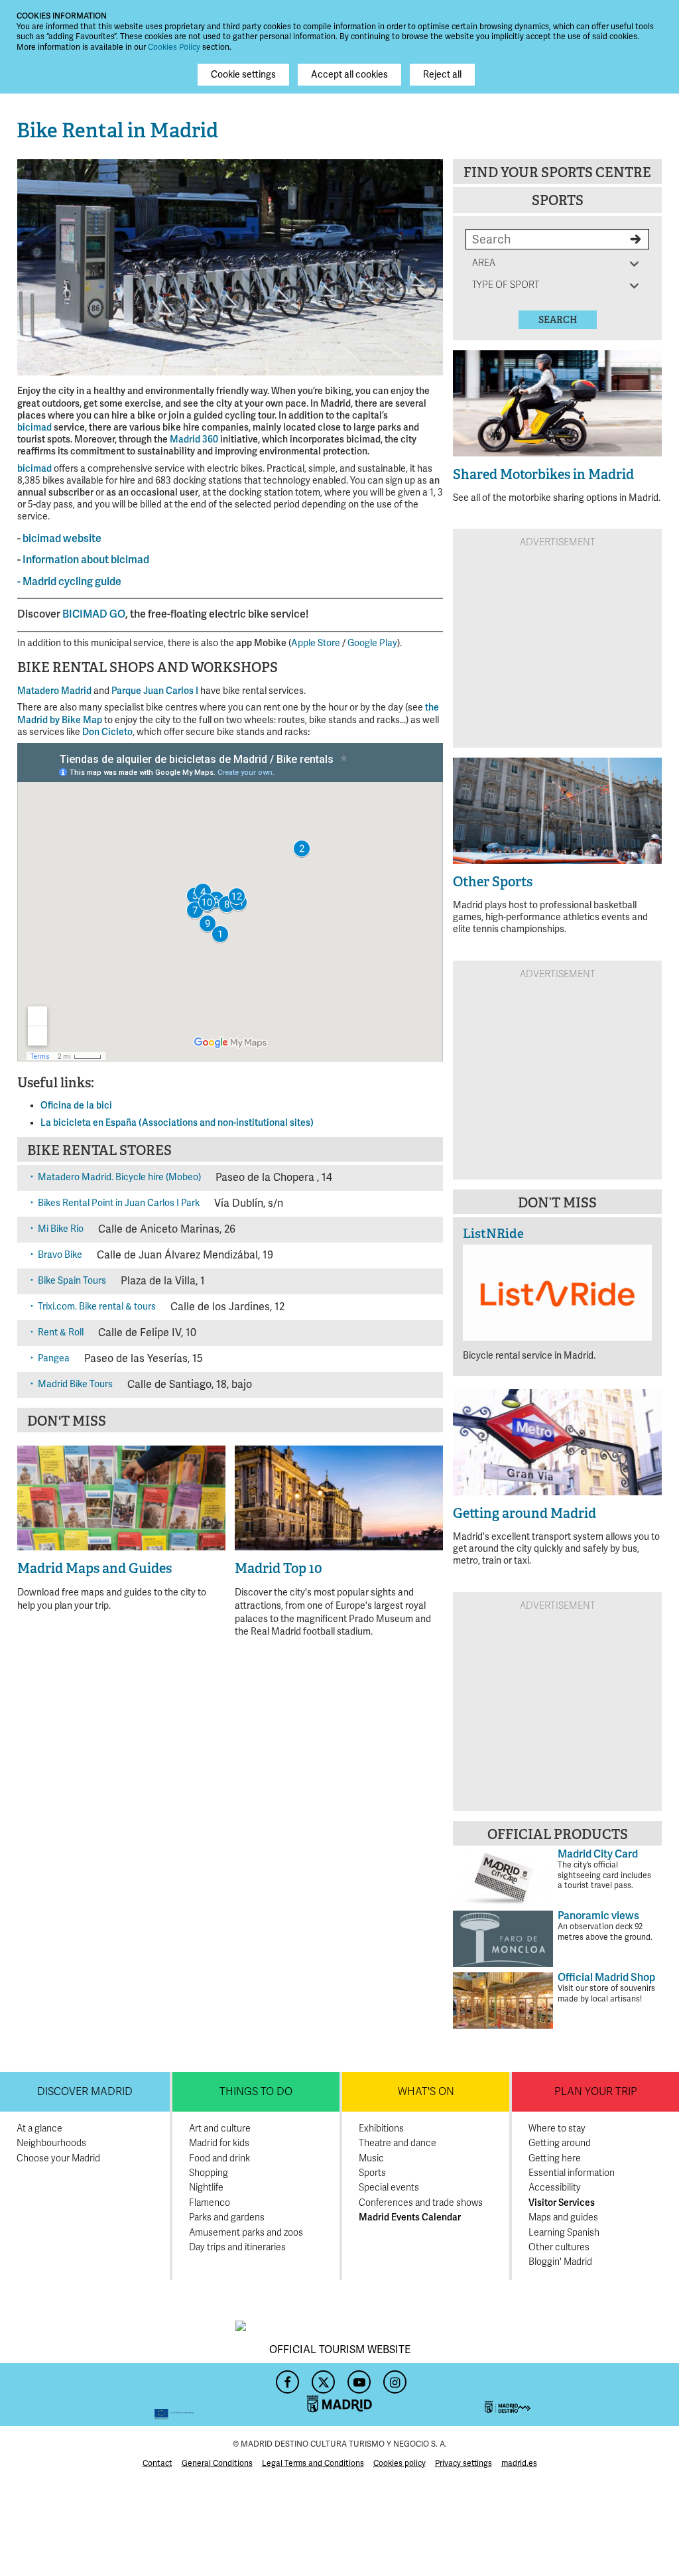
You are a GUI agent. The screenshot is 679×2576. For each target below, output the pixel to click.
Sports (558, 200)
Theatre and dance (398, 2143)
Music (371, 2158)
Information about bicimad (86, 560)
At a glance (39, 2129)
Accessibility (555, 2188)
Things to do (256, 2092)
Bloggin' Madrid (560, 2262)
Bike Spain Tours (72, 1281)
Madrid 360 (194, 440)
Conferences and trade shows (421, 2203)
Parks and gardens (227, 2217)
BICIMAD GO (94, 614)
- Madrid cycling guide (69, 582)
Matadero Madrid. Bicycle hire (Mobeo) (119, 1177)
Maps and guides (563, 2217)
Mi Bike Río (61, 1229)
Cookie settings (243, 75)
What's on (426, 2092)
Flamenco (210, 2203)
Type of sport (506, 285)
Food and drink (219, 2158)
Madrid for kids (219, 2143)
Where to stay (557, 2129)
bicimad (34, 428)
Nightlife (206, 2188)
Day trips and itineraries (237, 2247)
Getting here (555, 2158)
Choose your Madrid (58, 2158)
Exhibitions (381, 2129)
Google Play (372, 643)
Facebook (286, 2378)
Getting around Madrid (525, 1513)
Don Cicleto (107, 732)
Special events (389, 2188)
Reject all (442, 75)
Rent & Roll (61, 1332)
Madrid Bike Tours (75, 1384)
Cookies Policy (174, 47)
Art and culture (220, 2129)
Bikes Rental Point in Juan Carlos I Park (119, 1203)
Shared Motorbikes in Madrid (543, 474)
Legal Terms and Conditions (313, 2464)
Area (486, 263)
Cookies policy (400, 2464)
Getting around (560, 2143)
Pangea (54, 1358)
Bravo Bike (60, 1255)
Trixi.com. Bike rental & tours (97, 1307)
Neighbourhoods (51, 2143)
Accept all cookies (349, 75)
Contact (157, 2464)
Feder (105, 2395)
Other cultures (559, 2247)
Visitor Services (562, 2203)
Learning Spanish (564, 2233)
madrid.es (519, 2464)
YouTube (357, 2378)
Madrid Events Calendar (410, 2217)
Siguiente (426, 265)
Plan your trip (596, 2092)
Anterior (34, 265)
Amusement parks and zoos (246, 2233)
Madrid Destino (574, 2395)
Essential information (572, 2173)
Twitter (322, 2378)
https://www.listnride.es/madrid (557, 1302)
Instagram (393, 2378)
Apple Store (316, 643)
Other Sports (493, 882)
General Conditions (217, 2464)
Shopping (209, 2173)
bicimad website (62, 539)
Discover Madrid (85, 2092)
